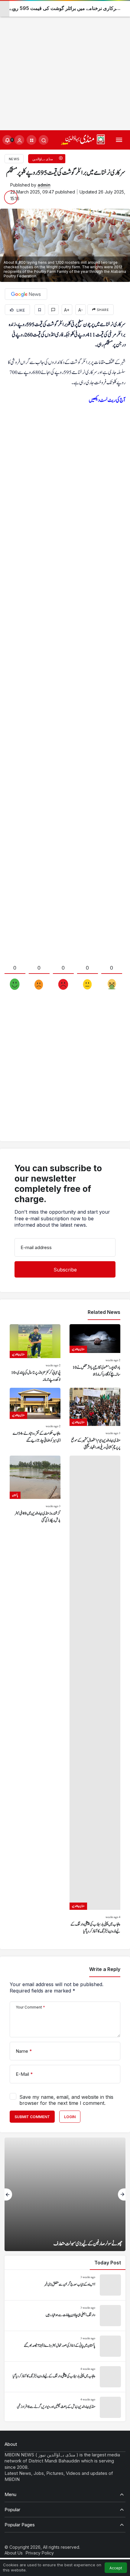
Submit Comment (32, 2117)
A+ (67, 310)
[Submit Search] (44, 140)
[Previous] (8, 2194)
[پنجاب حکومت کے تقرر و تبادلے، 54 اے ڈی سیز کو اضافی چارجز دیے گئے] (35, 1419)
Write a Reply (105, 1969)
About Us (14, 2553)
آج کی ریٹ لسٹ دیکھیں (107, 400)
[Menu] (119, 140)
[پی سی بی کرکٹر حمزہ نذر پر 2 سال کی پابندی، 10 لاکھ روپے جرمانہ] (35, 1354)
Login (70, 2117)
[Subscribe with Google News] (26, 294)
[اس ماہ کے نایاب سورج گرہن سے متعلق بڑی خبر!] (65, 2285)
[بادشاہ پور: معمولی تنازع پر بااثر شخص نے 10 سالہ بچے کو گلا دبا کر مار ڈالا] (95, 1354)
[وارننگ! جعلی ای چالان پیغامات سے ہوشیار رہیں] (65, 2316)
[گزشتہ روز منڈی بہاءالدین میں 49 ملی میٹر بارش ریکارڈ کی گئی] (35, 1695)
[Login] (19, 140)
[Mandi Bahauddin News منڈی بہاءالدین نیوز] (83, 139)
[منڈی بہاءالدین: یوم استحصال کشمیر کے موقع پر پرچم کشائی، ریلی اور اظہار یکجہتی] (95, 1419)
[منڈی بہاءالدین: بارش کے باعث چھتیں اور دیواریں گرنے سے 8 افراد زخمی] (65, 2407)
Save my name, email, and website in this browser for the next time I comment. (66, 2100)
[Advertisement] (65, 65)
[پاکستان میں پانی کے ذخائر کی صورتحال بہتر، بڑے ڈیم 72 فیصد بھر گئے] (65, 2346)
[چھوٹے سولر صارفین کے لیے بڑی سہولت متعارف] (65, 2194)
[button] (31, 140)
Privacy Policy (40, 2553)
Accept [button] (116, 2568)
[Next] (122, 2194)
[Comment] (53, 310)
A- (81, 310)
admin (44, 185)
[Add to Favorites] (40, 310)
